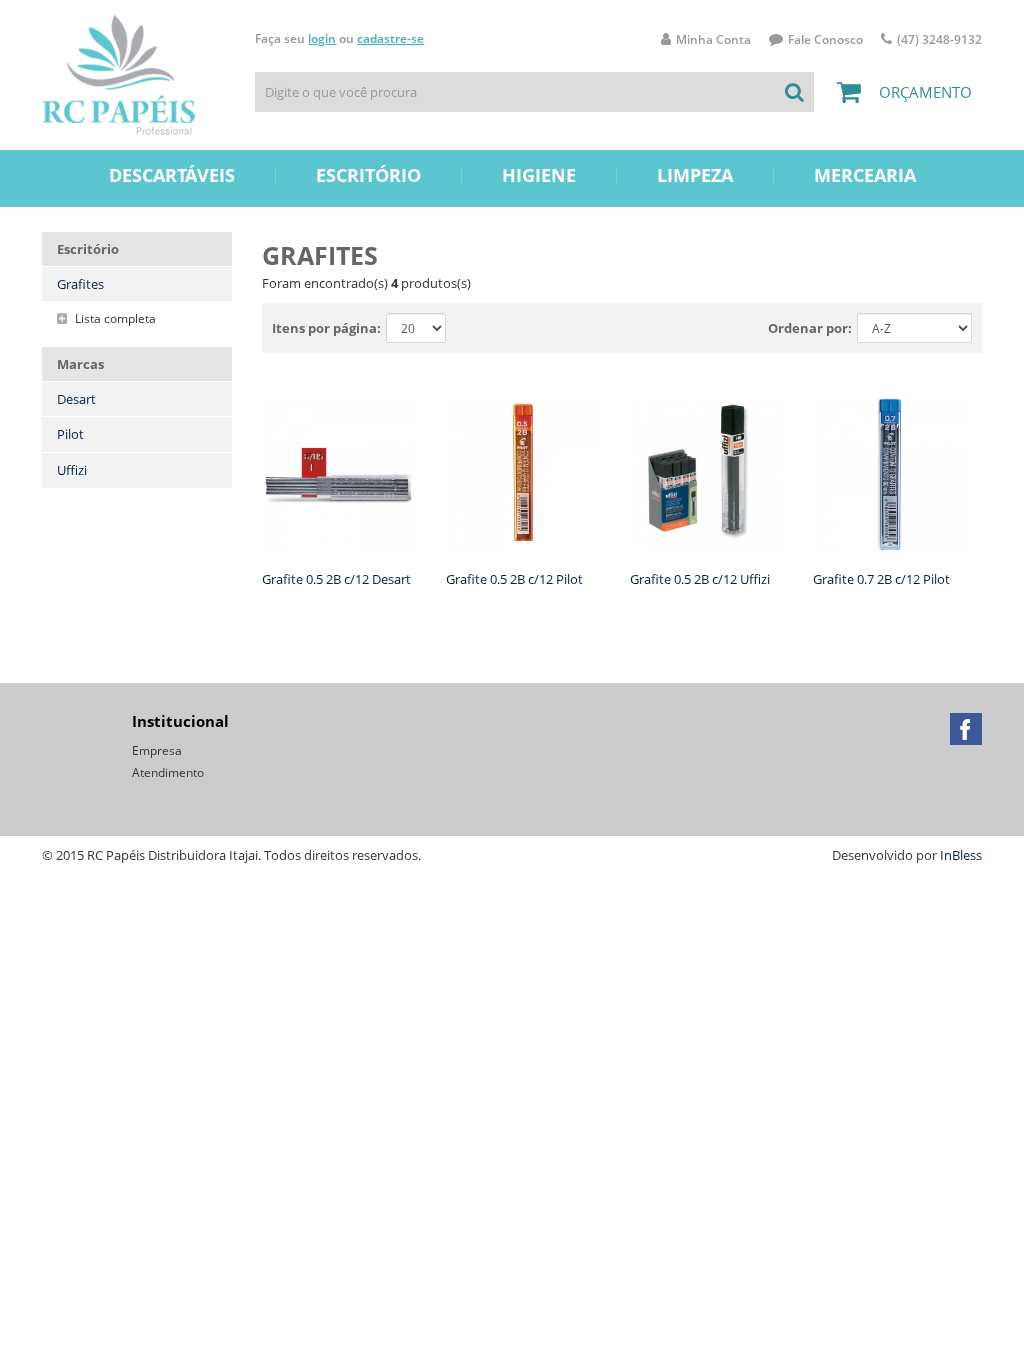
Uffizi (72, 470)
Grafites (80, 284)
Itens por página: (326, 328)
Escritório (368, 175)
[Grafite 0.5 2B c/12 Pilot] (523, 475)
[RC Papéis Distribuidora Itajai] (118, 75)
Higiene (539, 175)
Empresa (157, 750)
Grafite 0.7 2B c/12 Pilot (881, 579)
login (322, 38)
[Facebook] (966, 729)
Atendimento (168, 772)
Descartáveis (172, 175)
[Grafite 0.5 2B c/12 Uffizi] (707, 475)
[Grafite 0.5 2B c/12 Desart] (339, 475)
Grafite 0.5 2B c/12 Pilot (514, 579)
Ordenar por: (810, 328)
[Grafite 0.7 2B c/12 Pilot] (890, 475)
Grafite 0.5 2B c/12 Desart (336, 579)
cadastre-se (390, 38)
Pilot (70, 434)
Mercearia (865, 175)
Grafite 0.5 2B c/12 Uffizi (700, 579)
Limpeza (695, 175)
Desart (76, 399)
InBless (961, 855)
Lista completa (114, 318)
